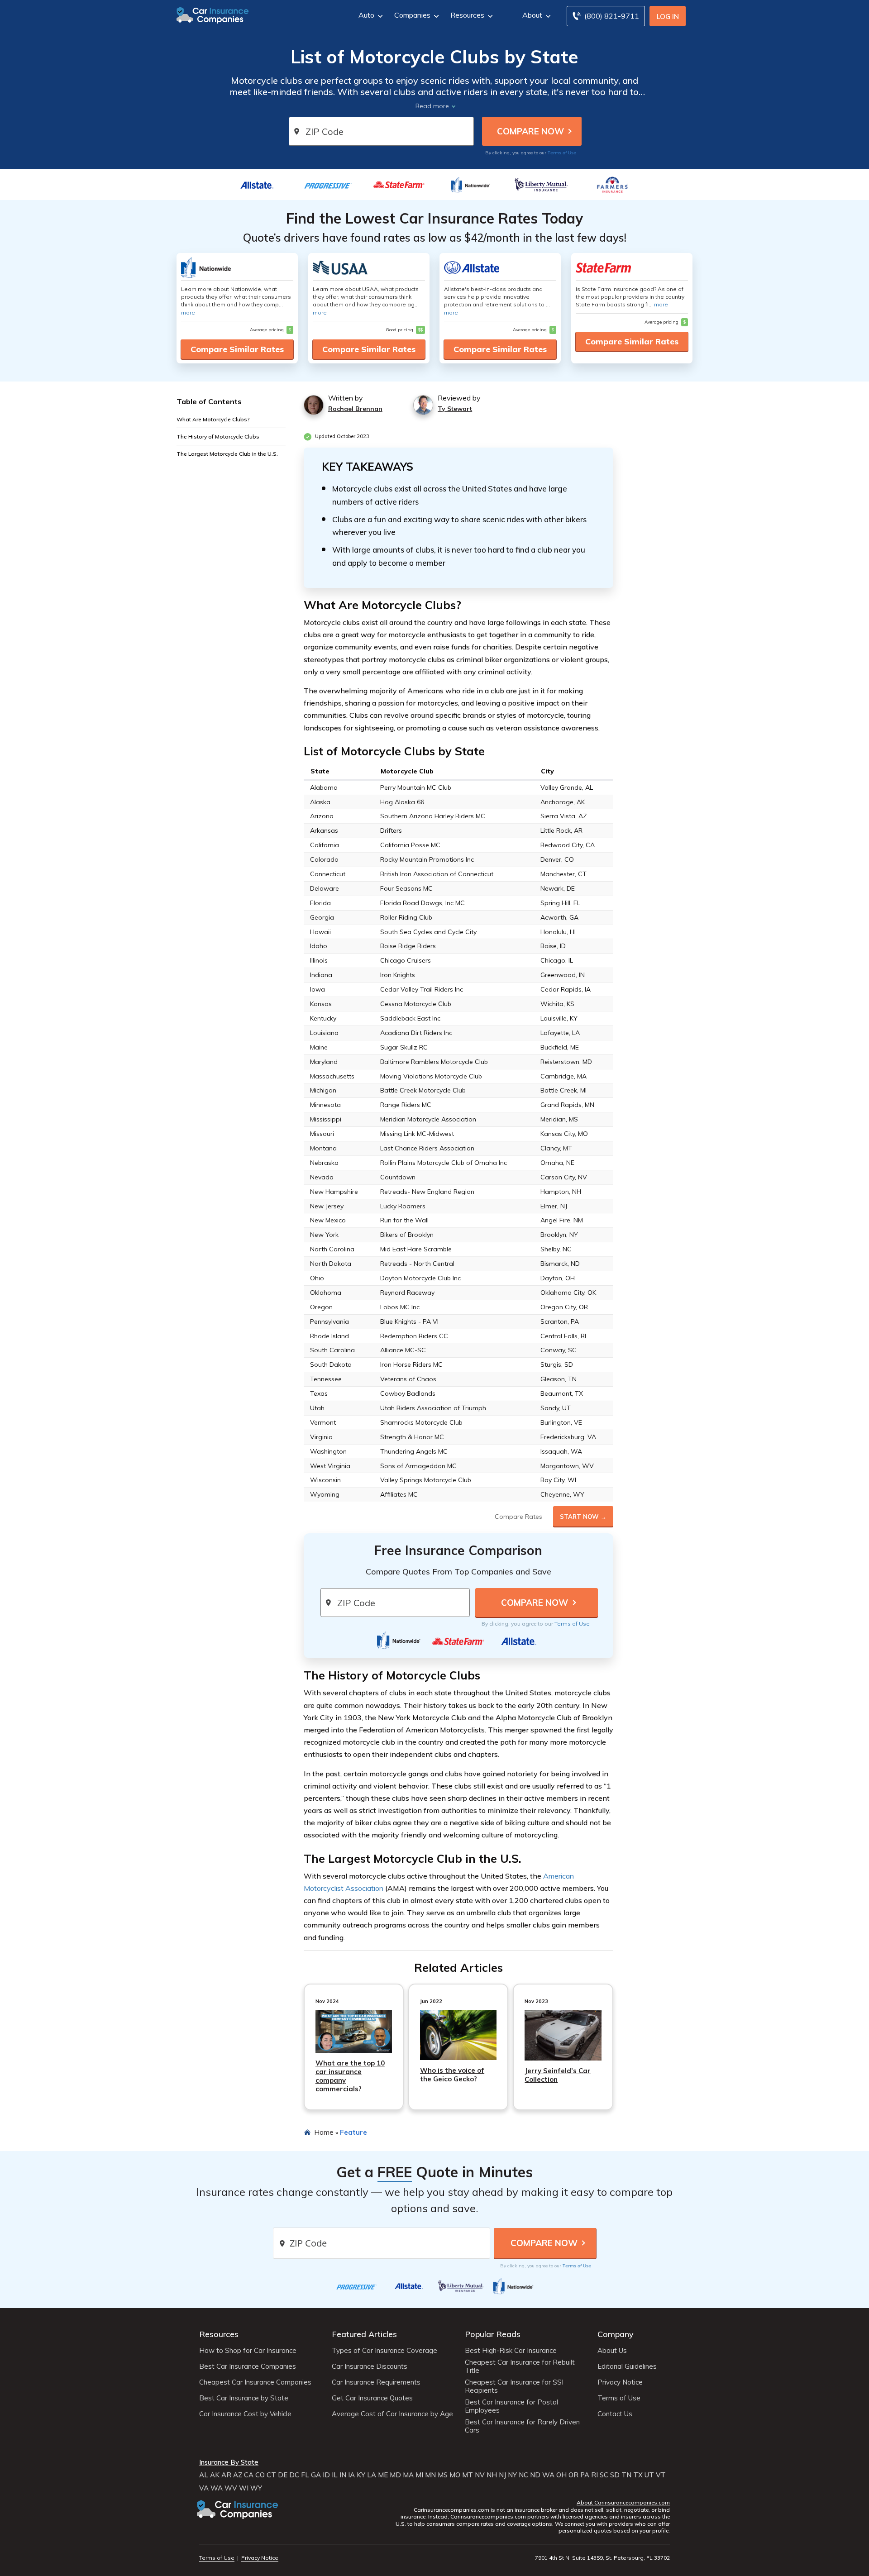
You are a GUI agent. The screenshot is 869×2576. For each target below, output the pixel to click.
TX (638, 2475)
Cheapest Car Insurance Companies (255, 2382)
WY (256, 2488)
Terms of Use (562, 153)
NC (523, 2475)
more (188, 312)
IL (335, 2475)
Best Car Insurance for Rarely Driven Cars (522, 2426)
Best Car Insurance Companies (248, 2366)
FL (305, 2475)
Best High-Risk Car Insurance (511, 2351)
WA (548, 2475)
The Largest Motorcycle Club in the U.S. (227, 453)
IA (351, 2475)
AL (204, 2475)
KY (361, 2475)
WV (231, 2488)
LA (372, 2475)
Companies (412, 15)
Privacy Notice (620, 2382)
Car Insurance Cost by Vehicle (245, 2414)
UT (649, 2475)
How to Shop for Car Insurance (248, 2351)
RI (594, 2475)
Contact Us (615, 2414)
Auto (366, 15)
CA (249, 2475)
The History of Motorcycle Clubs (218, 436)
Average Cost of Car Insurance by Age (392, 2414)
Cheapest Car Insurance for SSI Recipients (514, 2386)
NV (480, 2475)
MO (455, 2475)
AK (215, 2475)
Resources (467, 15)
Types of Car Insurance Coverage (384, 2351)
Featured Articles (364, 2334)
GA (316, 2475)
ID (326, 2475)
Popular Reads (493, 2334)
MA (408, 2475)
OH (561, 2475)
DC (294, 2475)
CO (260, 2475)
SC (604, 2475)
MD (395, 2475)
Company (616, 2334)
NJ (502, 2475)
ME (383, 2475)
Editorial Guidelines (627, 2366)
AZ (238, 2475)
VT (661, 2475)
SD (615, 2475)
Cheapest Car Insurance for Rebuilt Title (520, 2366)
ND (535, 2475)
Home (324, 2132)
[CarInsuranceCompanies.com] (213, 14)
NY (512, 2475)
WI (244, 2488)
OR (573, 2475)
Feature (353, 2132)
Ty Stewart (455, 409)
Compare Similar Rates (237, 349)
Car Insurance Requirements (376, 2382)
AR (226, 2475)
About (532, 15)
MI (419, 2475)
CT (271, 2475)
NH (492, 2475)
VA (204, 2488)
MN (430, 2475)
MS (443, 2475)
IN (343, 2475)
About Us (612, 2351)
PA (585, 2475)
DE (283, 2475)
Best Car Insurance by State (244, 2398)
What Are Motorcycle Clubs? (213, 419)
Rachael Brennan (355, 409)
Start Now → (583, 1517)
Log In (668, 17)
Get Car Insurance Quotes (372, 2398)
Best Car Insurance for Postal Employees (511, 2406)
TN (626, 2475)
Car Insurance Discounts (370, 2366)
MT (468, 2475)
